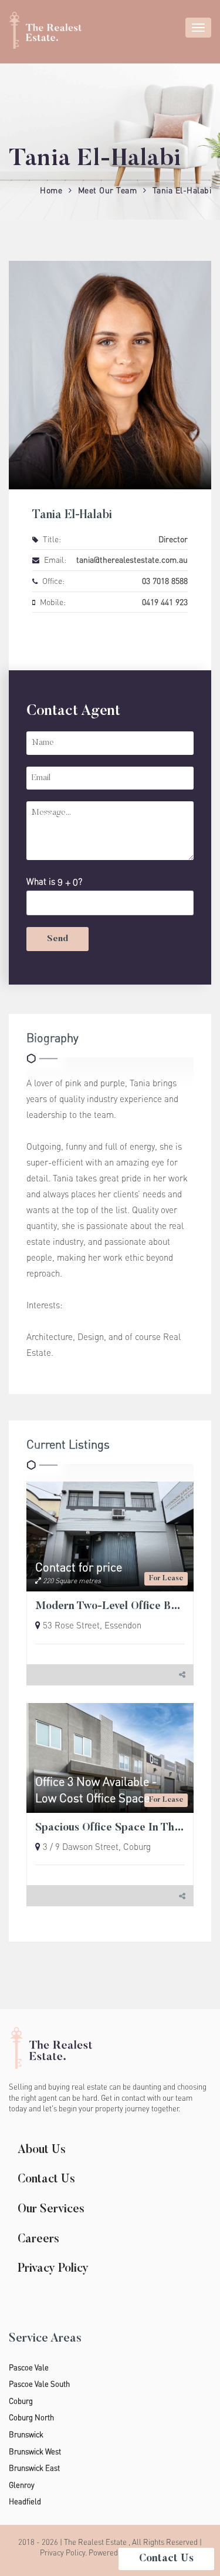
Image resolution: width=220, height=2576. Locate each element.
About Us (42, 2150)
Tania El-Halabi (182, 190)
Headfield (25, 2501)
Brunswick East (34, 2468)
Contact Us (46, 2179)
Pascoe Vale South (39, 2384)
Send (57, 939)
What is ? (54, 881)
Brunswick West (35, 2451)
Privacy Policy (53, 2269)
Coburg (21, 2401)
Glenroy (22, 2485)
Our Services (51, 2209)
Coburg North (31, 2417)
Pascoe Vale (29, 2367)
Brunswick (26, 2434)
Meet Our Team (108, 190)
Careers (38, 2239)
